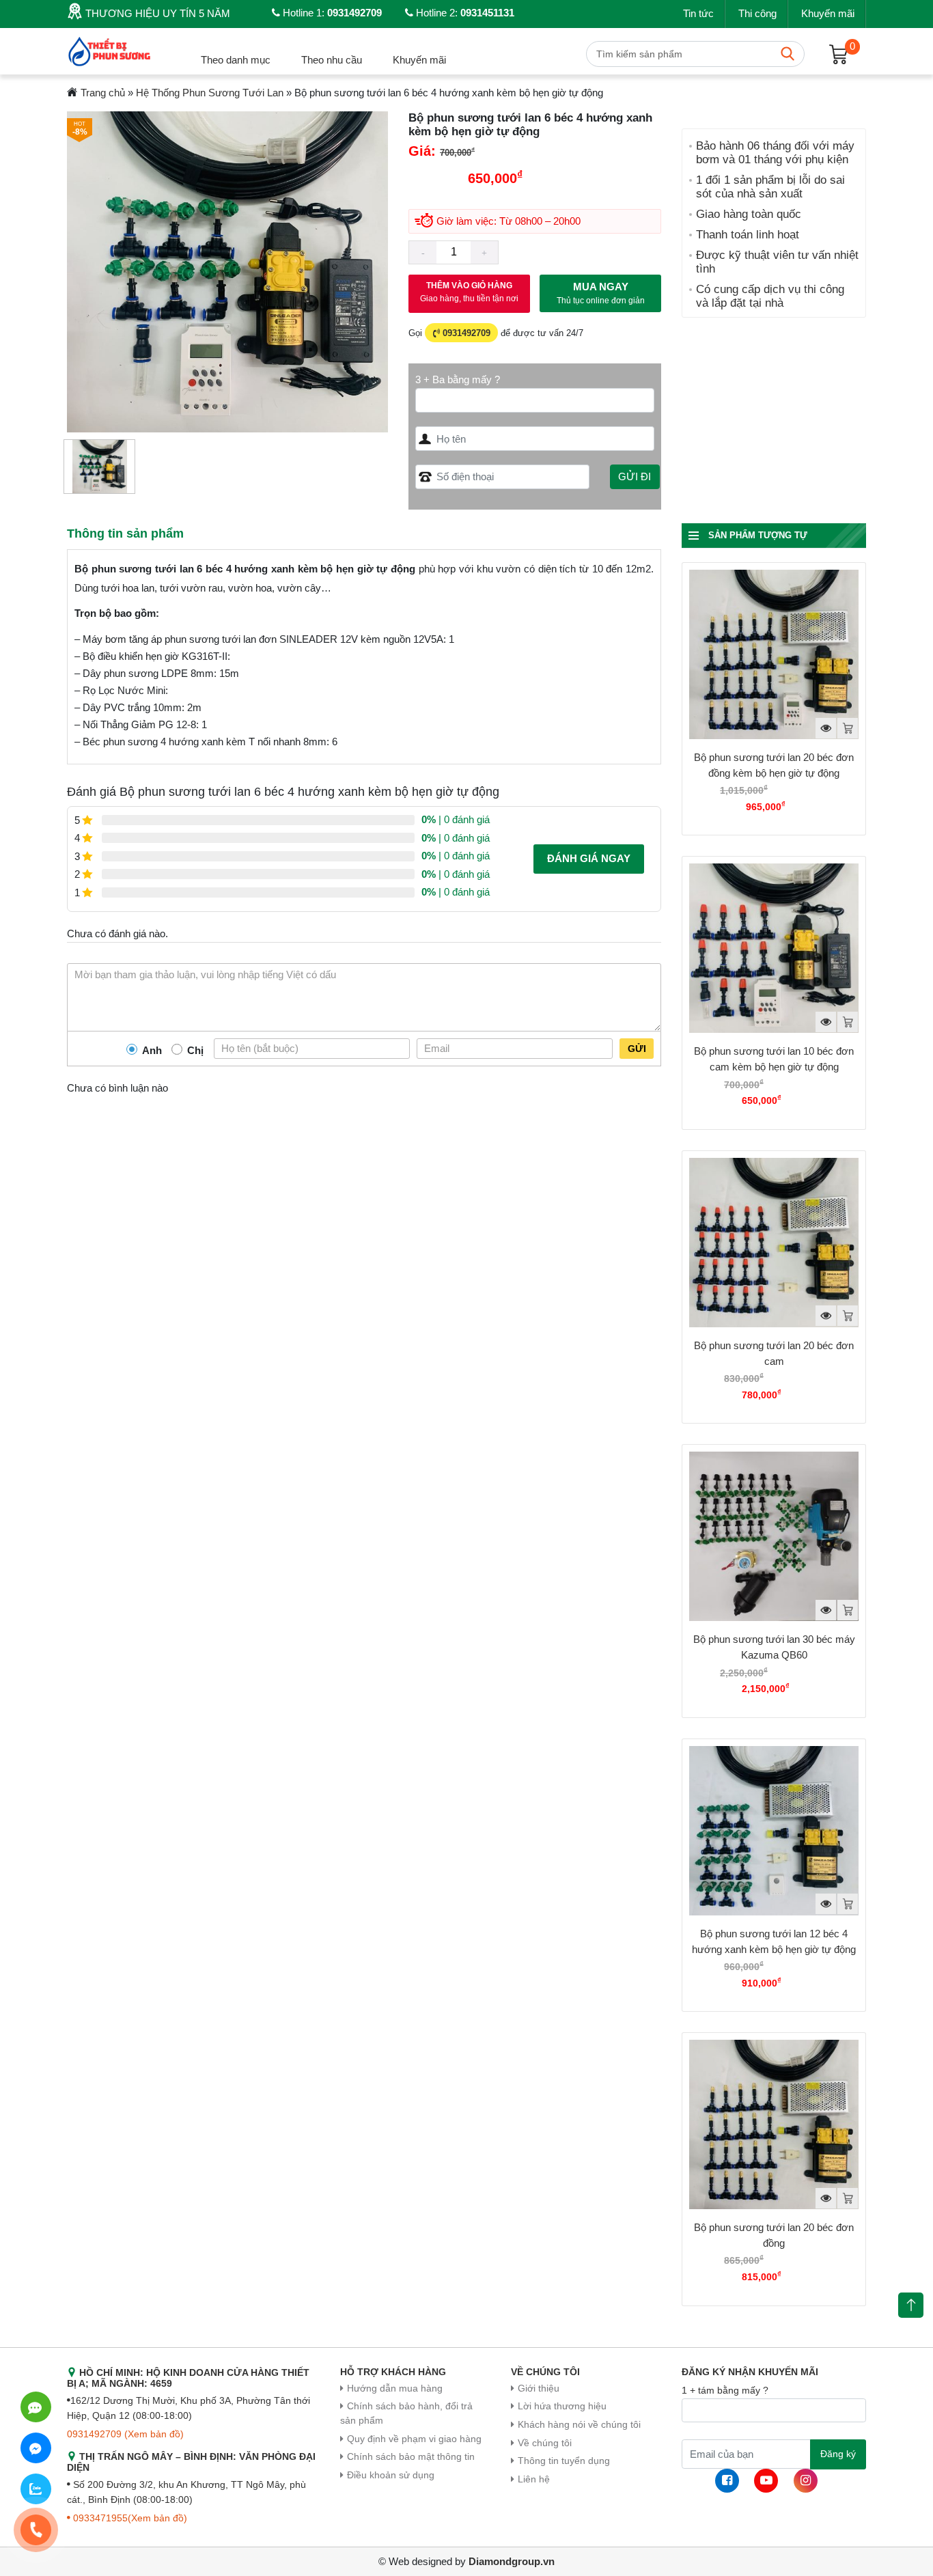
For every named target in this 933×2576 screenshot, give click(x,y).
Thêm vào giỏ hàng (469, 292)
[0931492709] (36, 2407)
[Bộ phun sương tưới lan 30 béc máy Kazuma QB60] (774, 1536)
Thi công (757, 13)
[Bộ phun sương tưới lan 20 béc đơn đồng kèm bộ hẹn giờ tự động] (774, 654)
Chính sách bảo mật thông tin (411, 2457)
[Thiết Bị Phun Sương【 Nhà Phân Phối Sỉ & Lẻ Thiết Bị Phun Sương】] (111, 50)
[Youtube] (766, 2481)
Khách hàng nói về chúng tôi (579, 2425)
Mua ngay (601, 293)
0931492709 (465, 333)
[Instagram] (806, 2481)
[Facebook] (727, 2481)
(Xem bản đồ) (154, 2434)
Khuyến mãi (828, 13)
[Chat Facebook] (36, 2448)
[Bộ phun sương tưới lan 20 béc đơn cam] (774, 1243)
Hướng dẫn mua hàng (395, 2388)
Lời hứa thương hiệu (562, 2406)
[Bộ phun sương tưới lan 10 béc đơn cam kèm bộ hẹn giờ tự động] (774, 948)
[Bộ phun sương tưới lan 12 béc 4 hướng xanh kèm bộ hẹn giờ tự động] (774, 1831)
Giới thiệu (539, 2388)
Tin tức (698, 13)
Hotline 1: (331, 13)
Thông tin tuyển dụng (564, 2461)
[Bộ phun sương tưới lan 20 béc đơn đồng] (774, 2124)
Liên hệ (534, 2479)
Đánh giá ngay (589, 858)
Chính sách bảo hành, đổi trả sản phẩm (406, 2413)
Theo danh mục (236, 60)
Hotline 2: (464, 13)
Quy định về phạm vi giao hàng (414, 2439)
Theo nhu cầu (332, 60)
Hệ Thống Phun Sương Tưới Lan (210, 93)
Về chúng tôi (545, 2443)
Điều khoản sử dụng (391, 2475)
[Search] (788, 54)
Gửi (637, 1049)
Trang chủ (103, 93)
